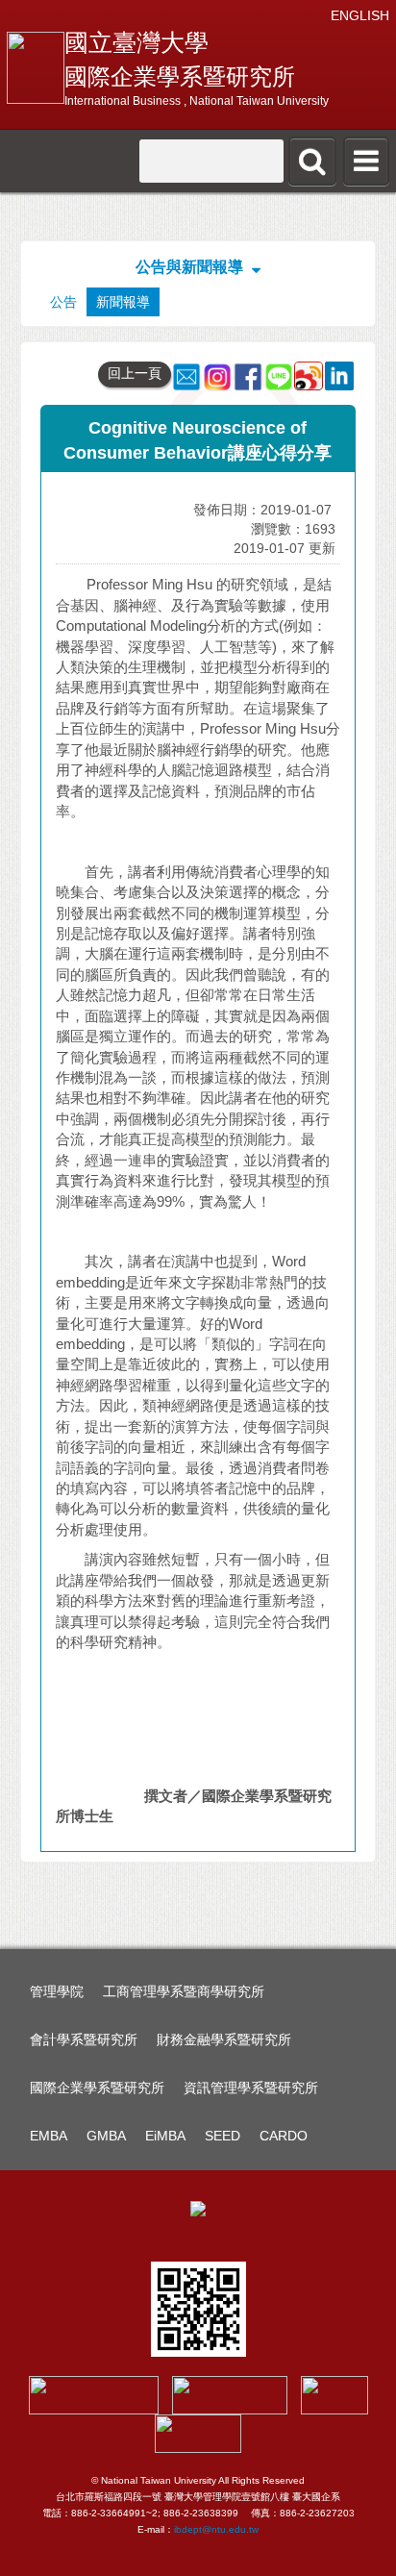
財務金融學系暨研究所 (224, 2039)
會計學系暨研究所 (84, 2039)
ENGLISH (360, 15)
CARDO (284, 2136)
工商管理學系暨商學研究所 (184, 1991)
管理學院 (57, 1991)
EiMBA (165, 2136)
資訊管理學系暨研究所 (251, 2088)
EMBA (49, 2136)
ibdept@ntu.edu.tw (216, 2529)
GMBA (106, 2136)
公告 (63, 302)
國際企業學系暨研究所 (97, 2088)
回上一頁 (135, 373)
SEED (223, 2136)
